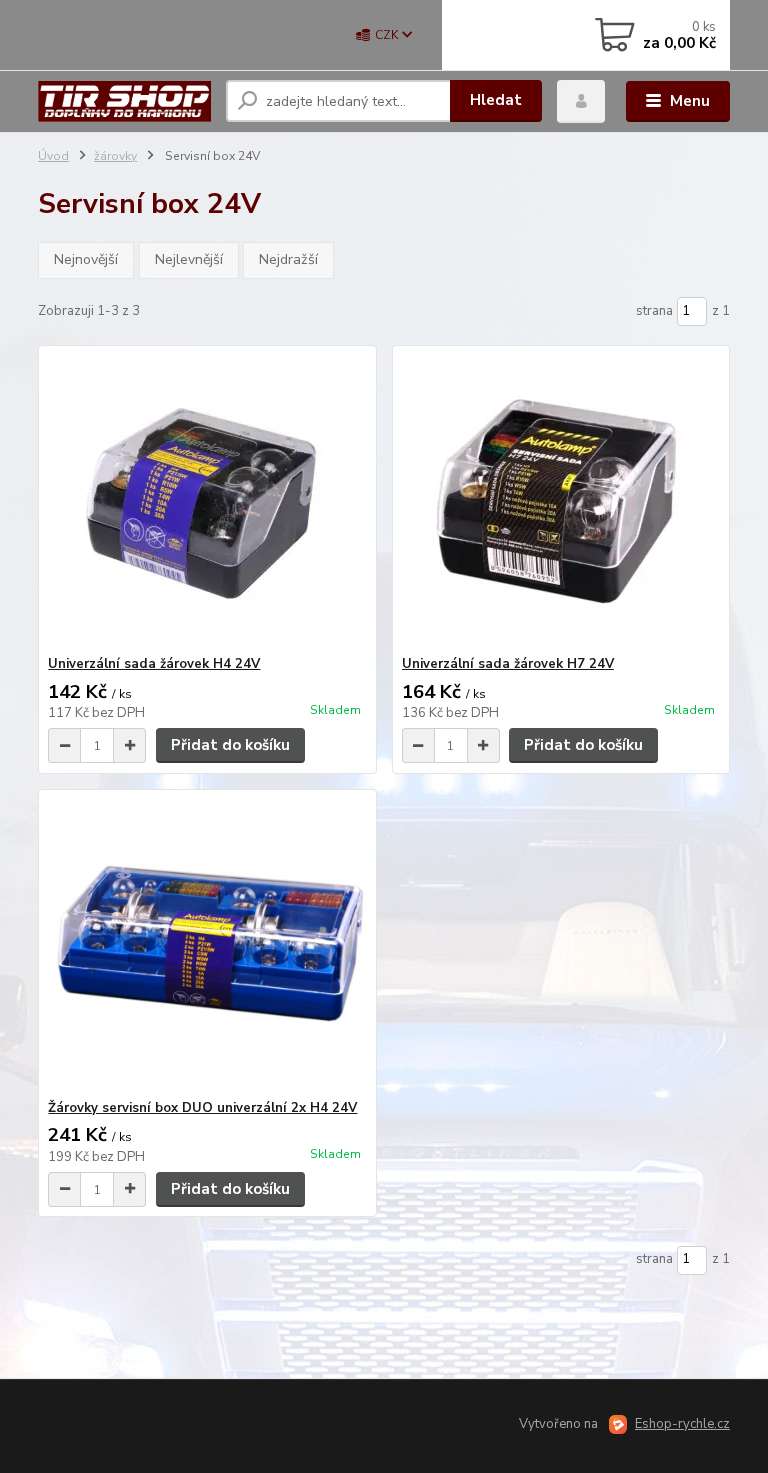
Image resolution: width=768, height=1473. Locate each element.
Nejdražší (288, 259)
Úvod (53, 156)
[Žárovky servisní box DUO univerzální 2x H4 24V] (207, 944)
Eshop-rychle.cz (682, 1424)
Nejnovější (86, 259)
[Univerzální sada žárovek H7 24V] (561, 500)
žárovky (115, 156)
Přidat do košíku (230, 745)
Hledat (496, 100)
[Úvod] (124, 101)
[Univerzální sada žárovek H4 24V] (207, 500)
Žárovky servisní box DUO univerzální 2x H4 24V (202, 1108)
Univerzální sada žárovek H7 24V (508, 664)
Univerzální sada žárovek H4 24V (154, 664)
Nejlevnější (189, 259)
